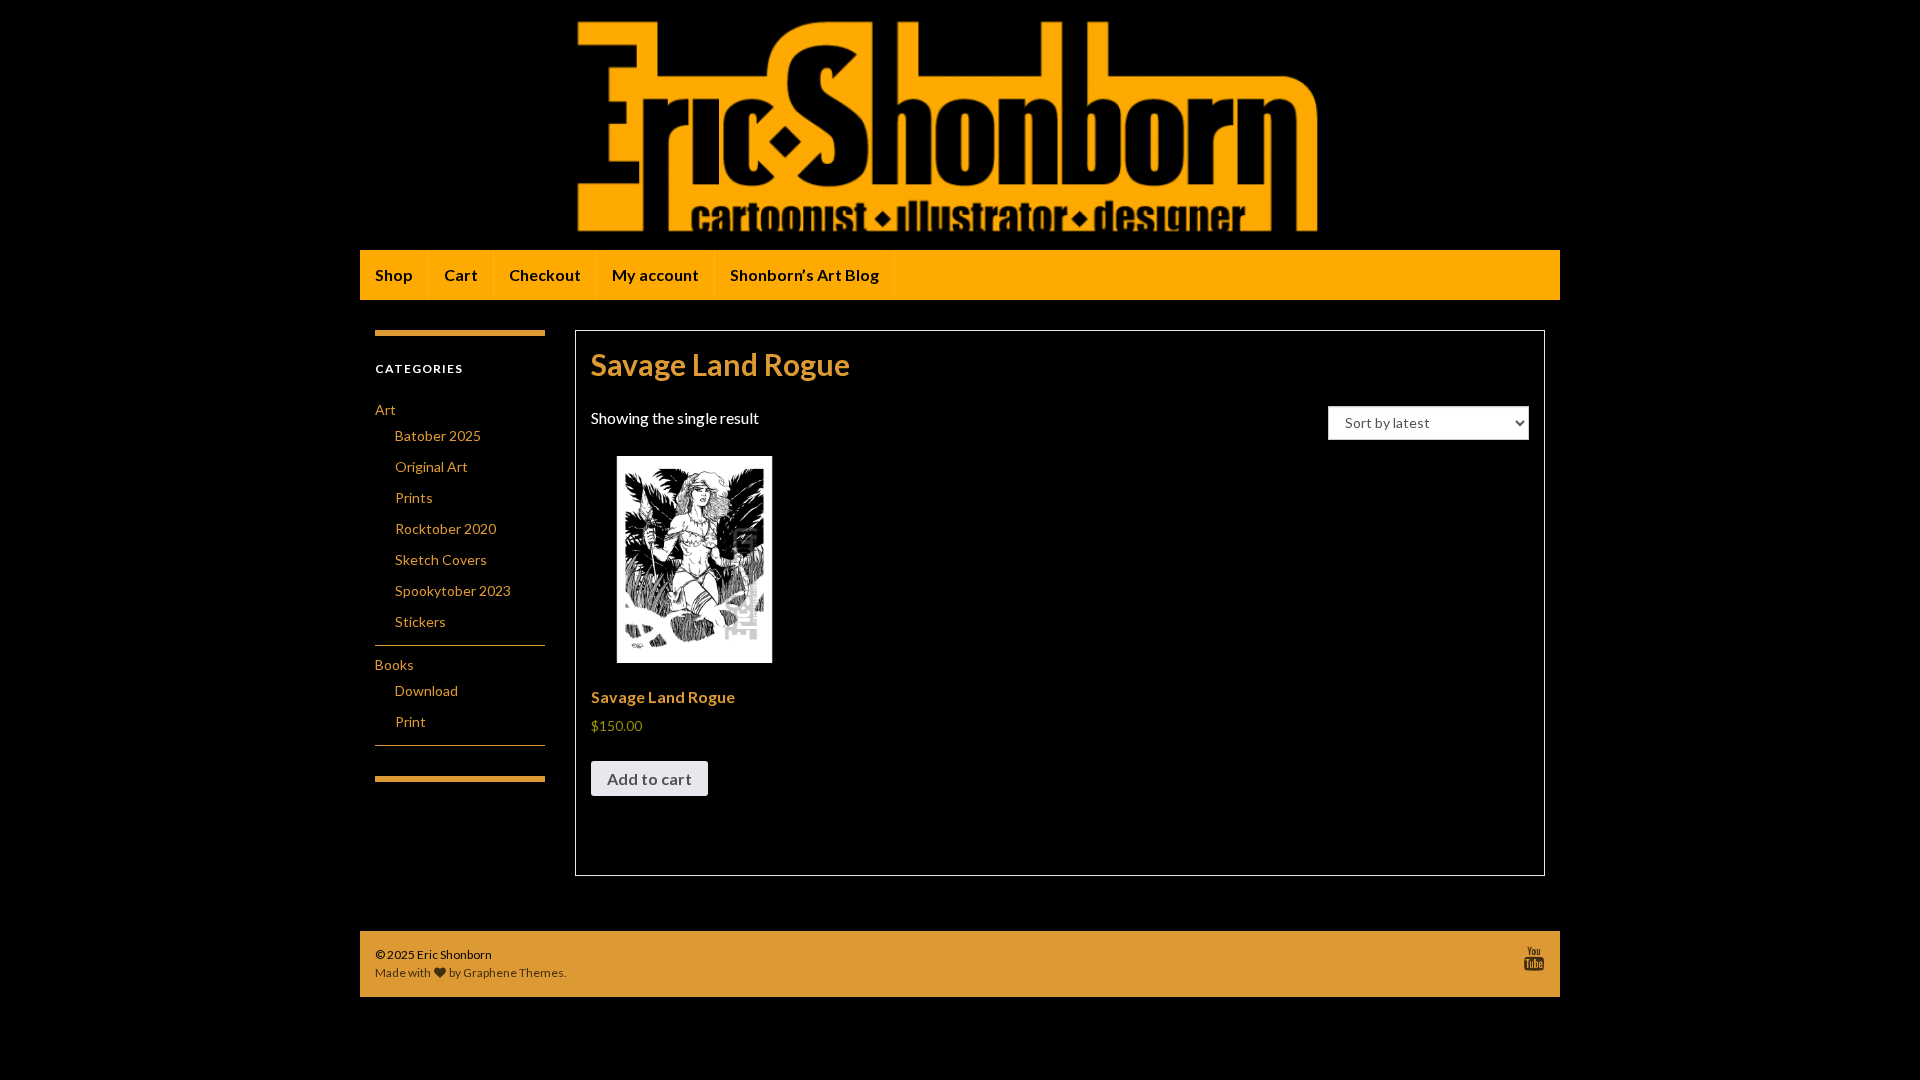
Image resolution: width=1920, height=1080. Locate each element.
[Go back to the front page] (960, 125)
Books (394, 664)
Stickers (420, 621)
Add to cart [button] (649, 778)
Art (385, 409)
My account (655, 274)
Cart (461, 274)
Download (426, 690)
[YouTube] (1534, 954)
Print (410, 721)
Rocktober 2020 (445, 528)
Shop (394, 274)
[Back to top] (1875, 1035)
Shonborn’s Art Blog (804, 274)
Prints (414, 497)
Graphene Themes (513, 972)
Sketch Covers (441, 559)
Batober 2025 (438, 435)
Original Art (431, 466)
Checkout (545, 274)
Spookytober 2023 (453, 590)
